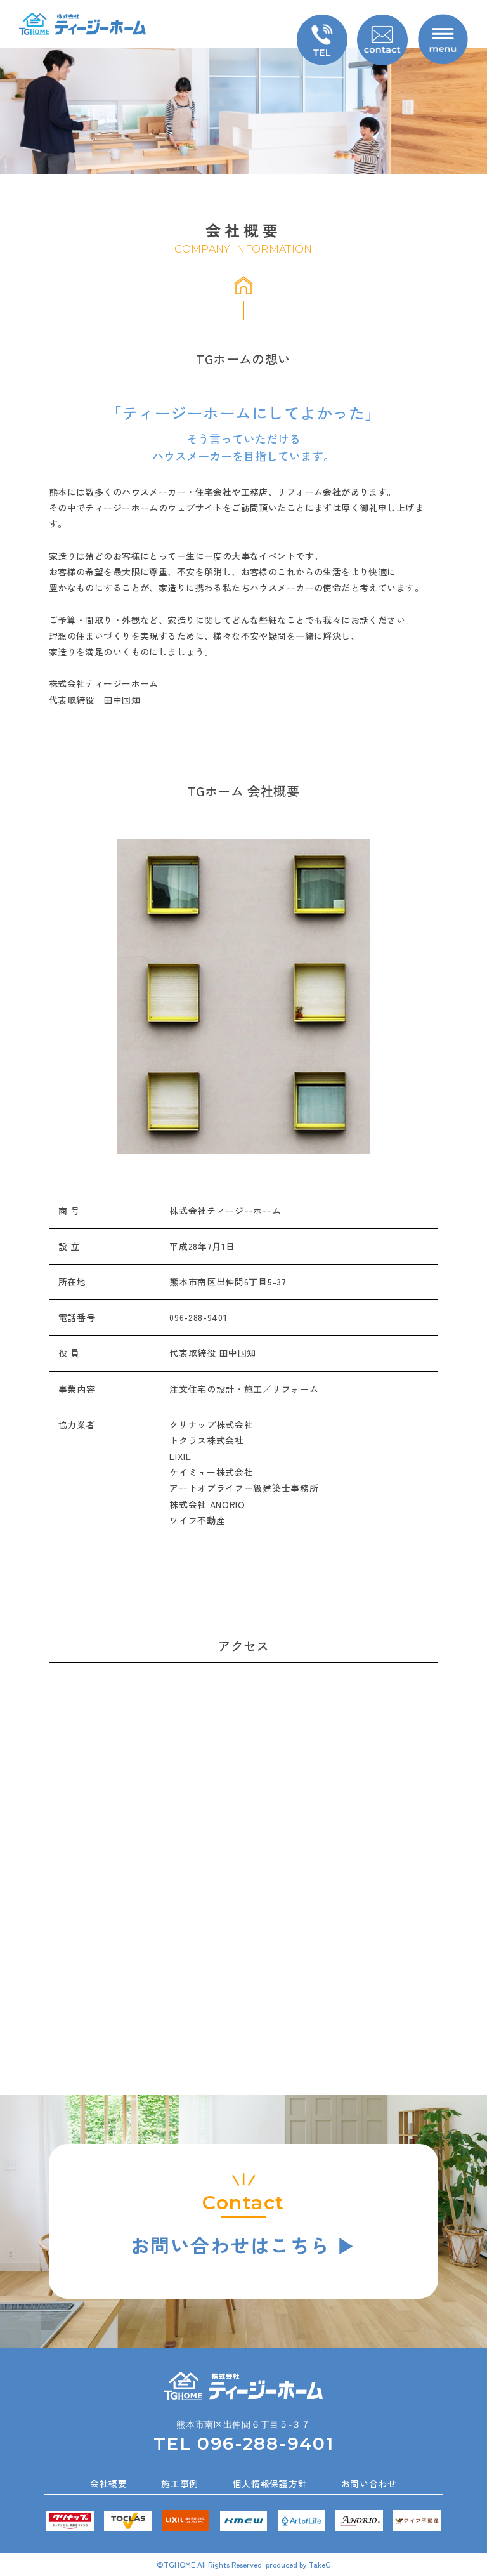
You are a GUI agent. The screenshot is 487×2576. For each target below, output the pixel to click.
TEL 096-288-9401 (243, 2443)
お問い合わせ (369, 2483)
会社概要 (109, 2483)
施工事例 (180, 2483)
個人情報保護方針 (270, 2483)
